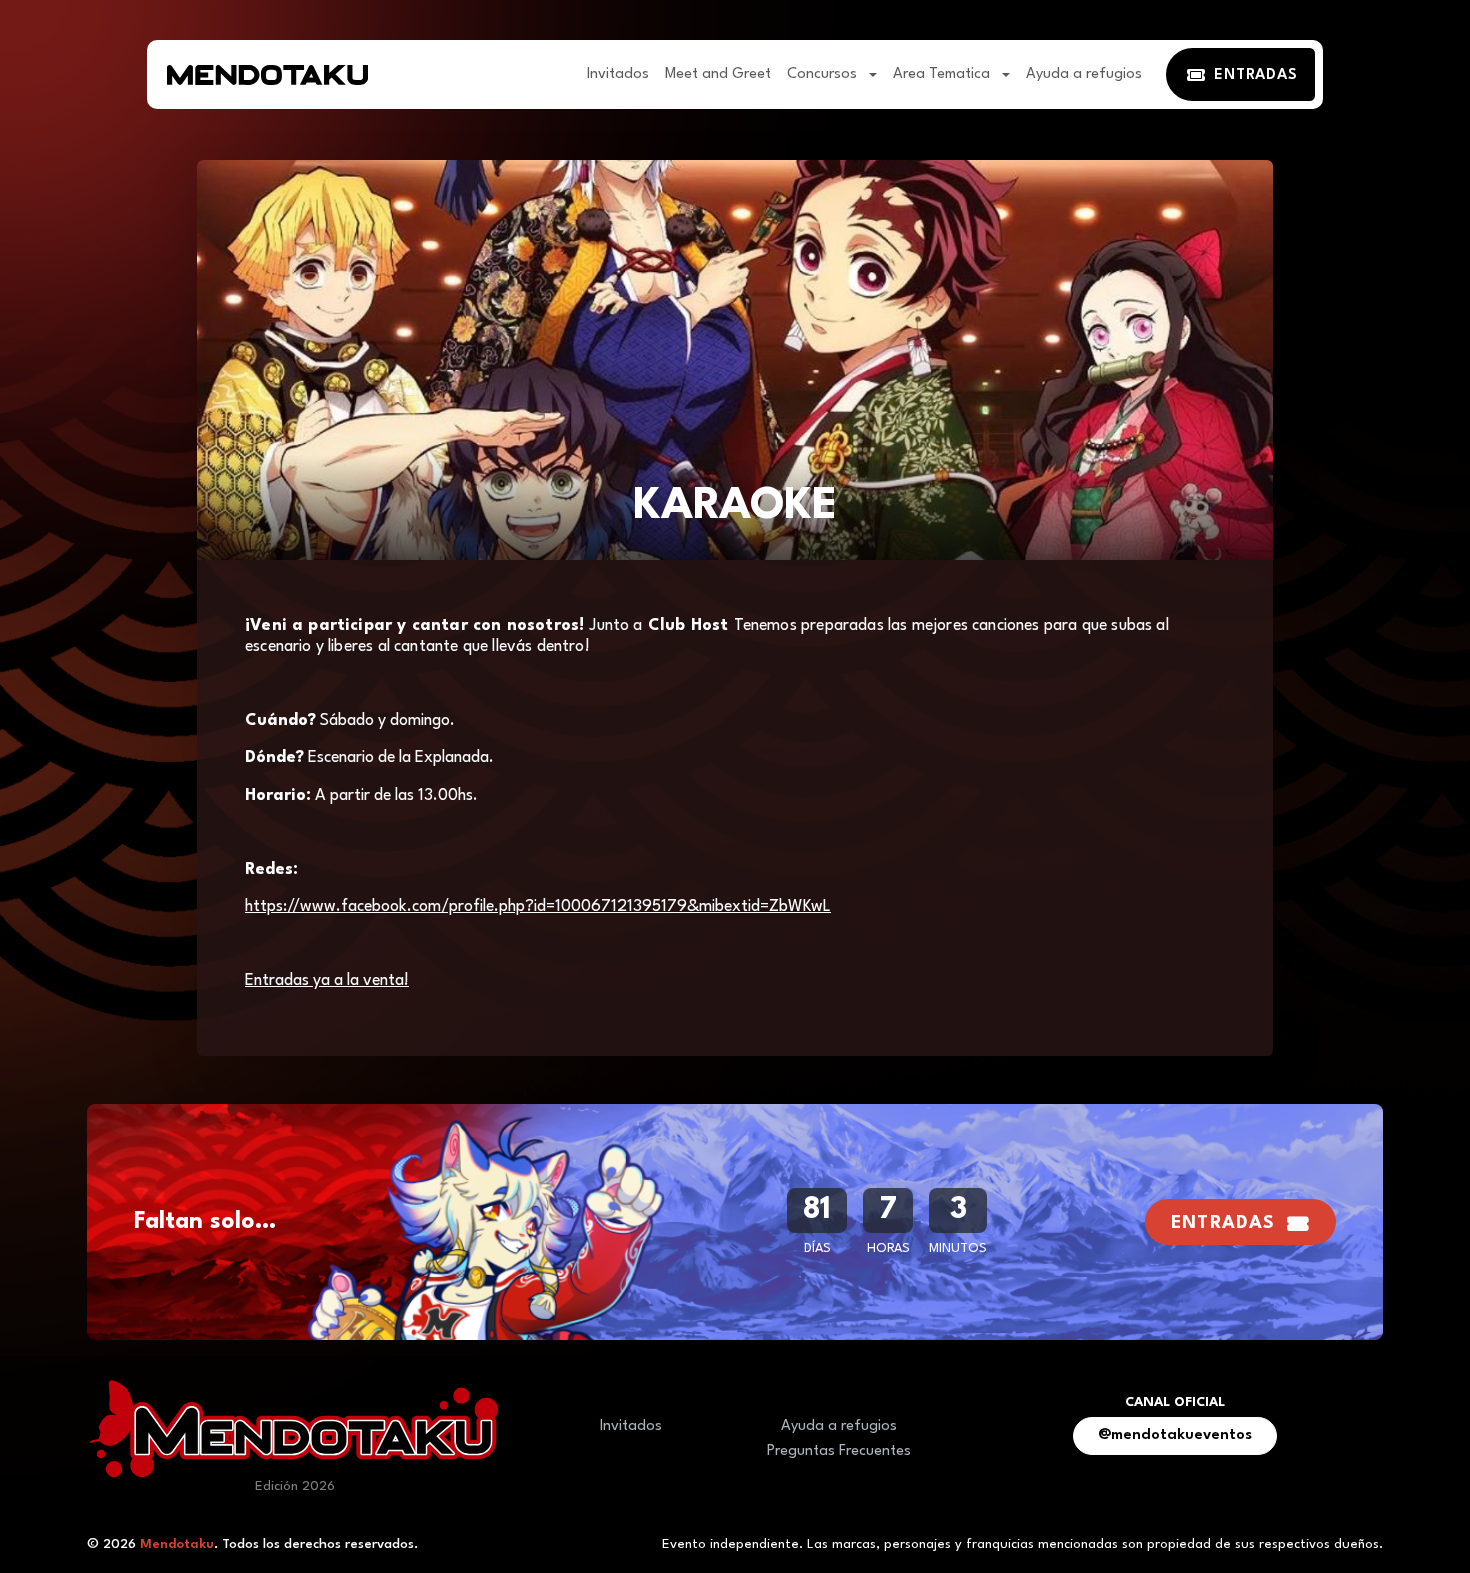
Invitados (618, 74)
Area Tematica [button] (943, 74)
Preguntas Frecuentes (839, 1451)
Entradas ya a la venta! (327, 981)
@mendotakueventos (1175, 1435)
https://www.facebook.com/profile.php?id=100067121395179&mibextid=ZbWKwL (538, 907)
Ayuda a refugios (1084, 74)
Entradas (1223, 1223)
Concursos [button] (824, 74)
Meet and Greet (718, 74)
